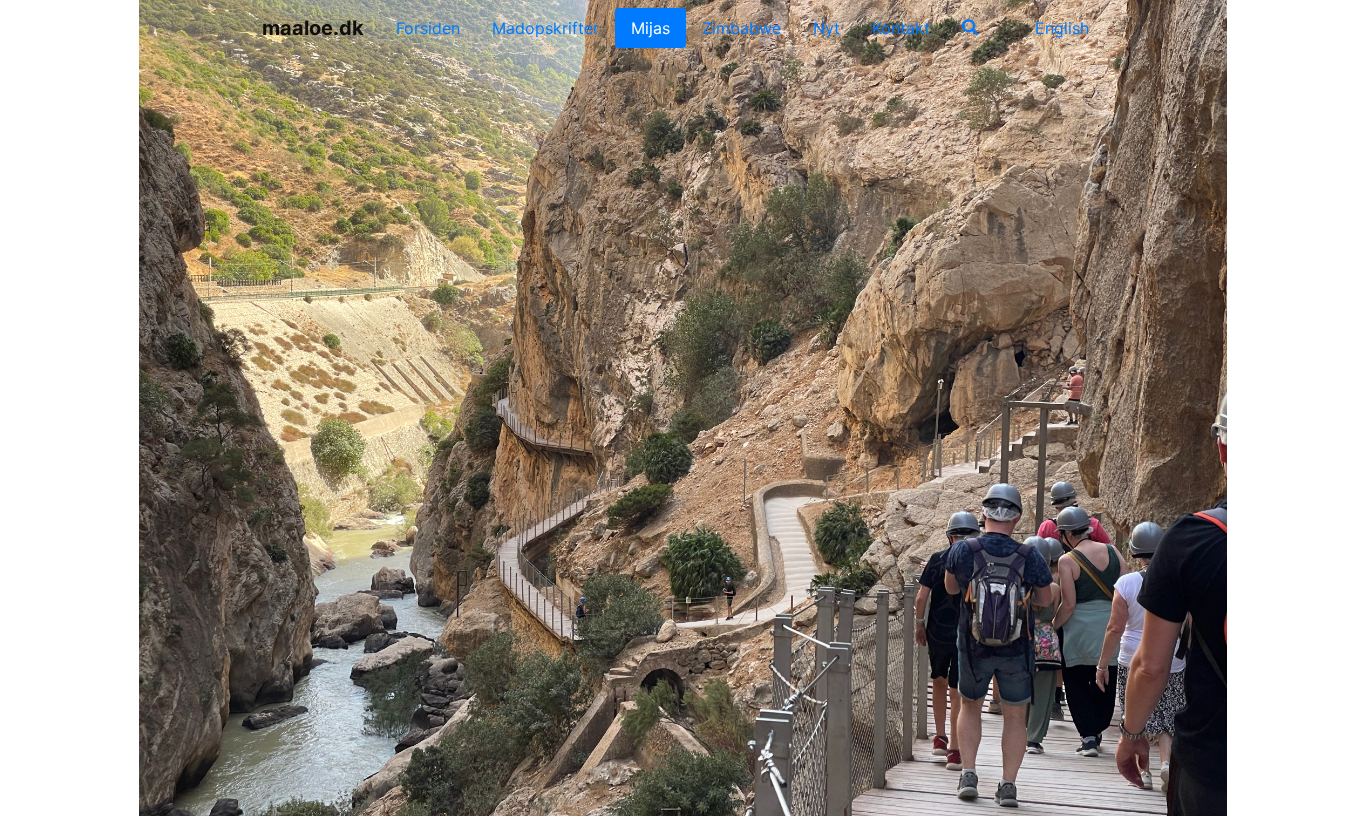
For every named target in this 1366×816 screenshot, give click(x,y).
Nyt (826, 28)
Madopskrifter (545, 28)
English (1059, 28)
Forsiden (428, 28)
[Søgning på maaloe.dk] (970, 28)
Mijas (650, 28)
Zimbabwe (741, 28)
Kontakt (901, 28)
